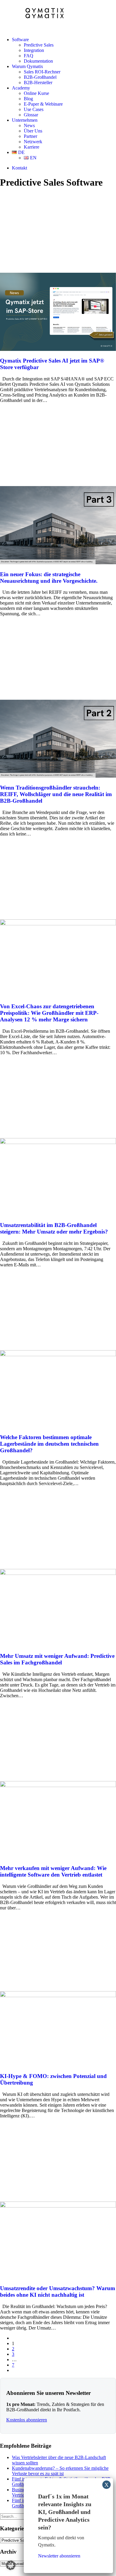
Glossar (31, 115)
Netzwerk (33, 142)
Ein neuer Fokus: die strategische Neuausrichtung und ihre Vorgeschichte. (49, 578)
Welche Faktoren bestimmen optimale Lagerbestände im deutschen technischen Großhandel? (49, 1444)
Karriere (32, 147)
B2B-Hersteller (38, 83)
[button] (58, 349)
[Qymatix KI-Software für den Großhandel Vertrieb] (58, 16)
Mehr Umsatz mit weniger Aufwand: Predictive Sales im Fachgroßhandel (57, 1659)
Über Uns (33, 131)
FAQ (29, 56)
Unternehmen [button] (25, 120)
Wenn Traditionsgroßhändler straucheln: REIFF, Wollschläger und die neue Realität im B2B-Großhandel (56, 794)
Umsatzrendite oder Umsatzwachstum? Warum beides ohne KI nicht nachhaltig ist (58, 2291)
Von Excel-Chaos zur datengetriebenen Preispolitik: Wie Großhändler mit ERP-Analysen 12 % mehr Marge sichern (49, 1013)
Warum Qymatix (28, 66)
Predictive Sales (39, 45)
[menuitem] (64, 50)
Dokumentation (38, 61)
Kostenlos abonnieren (27, 2420)
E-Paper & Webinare (43, 104)
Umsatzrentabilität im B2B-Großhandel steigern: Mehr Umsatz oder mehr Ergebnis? (54, 1228)
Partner (30, 136)
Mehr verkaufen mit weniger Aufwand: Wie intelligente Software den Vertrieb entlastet (53, 1871)
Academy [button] (21, 88)
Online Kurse (36, 93)
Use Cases (34, 109)
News (29, 125)
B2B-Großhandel (40, 77)
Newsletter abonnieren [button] (59, 2556)
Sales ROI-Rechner (42, 72)
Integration (34, 50)
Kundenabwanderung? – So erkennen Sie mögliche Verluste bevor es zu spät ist (60, 2471)
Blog (28, 99)
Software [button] (20, 40)
